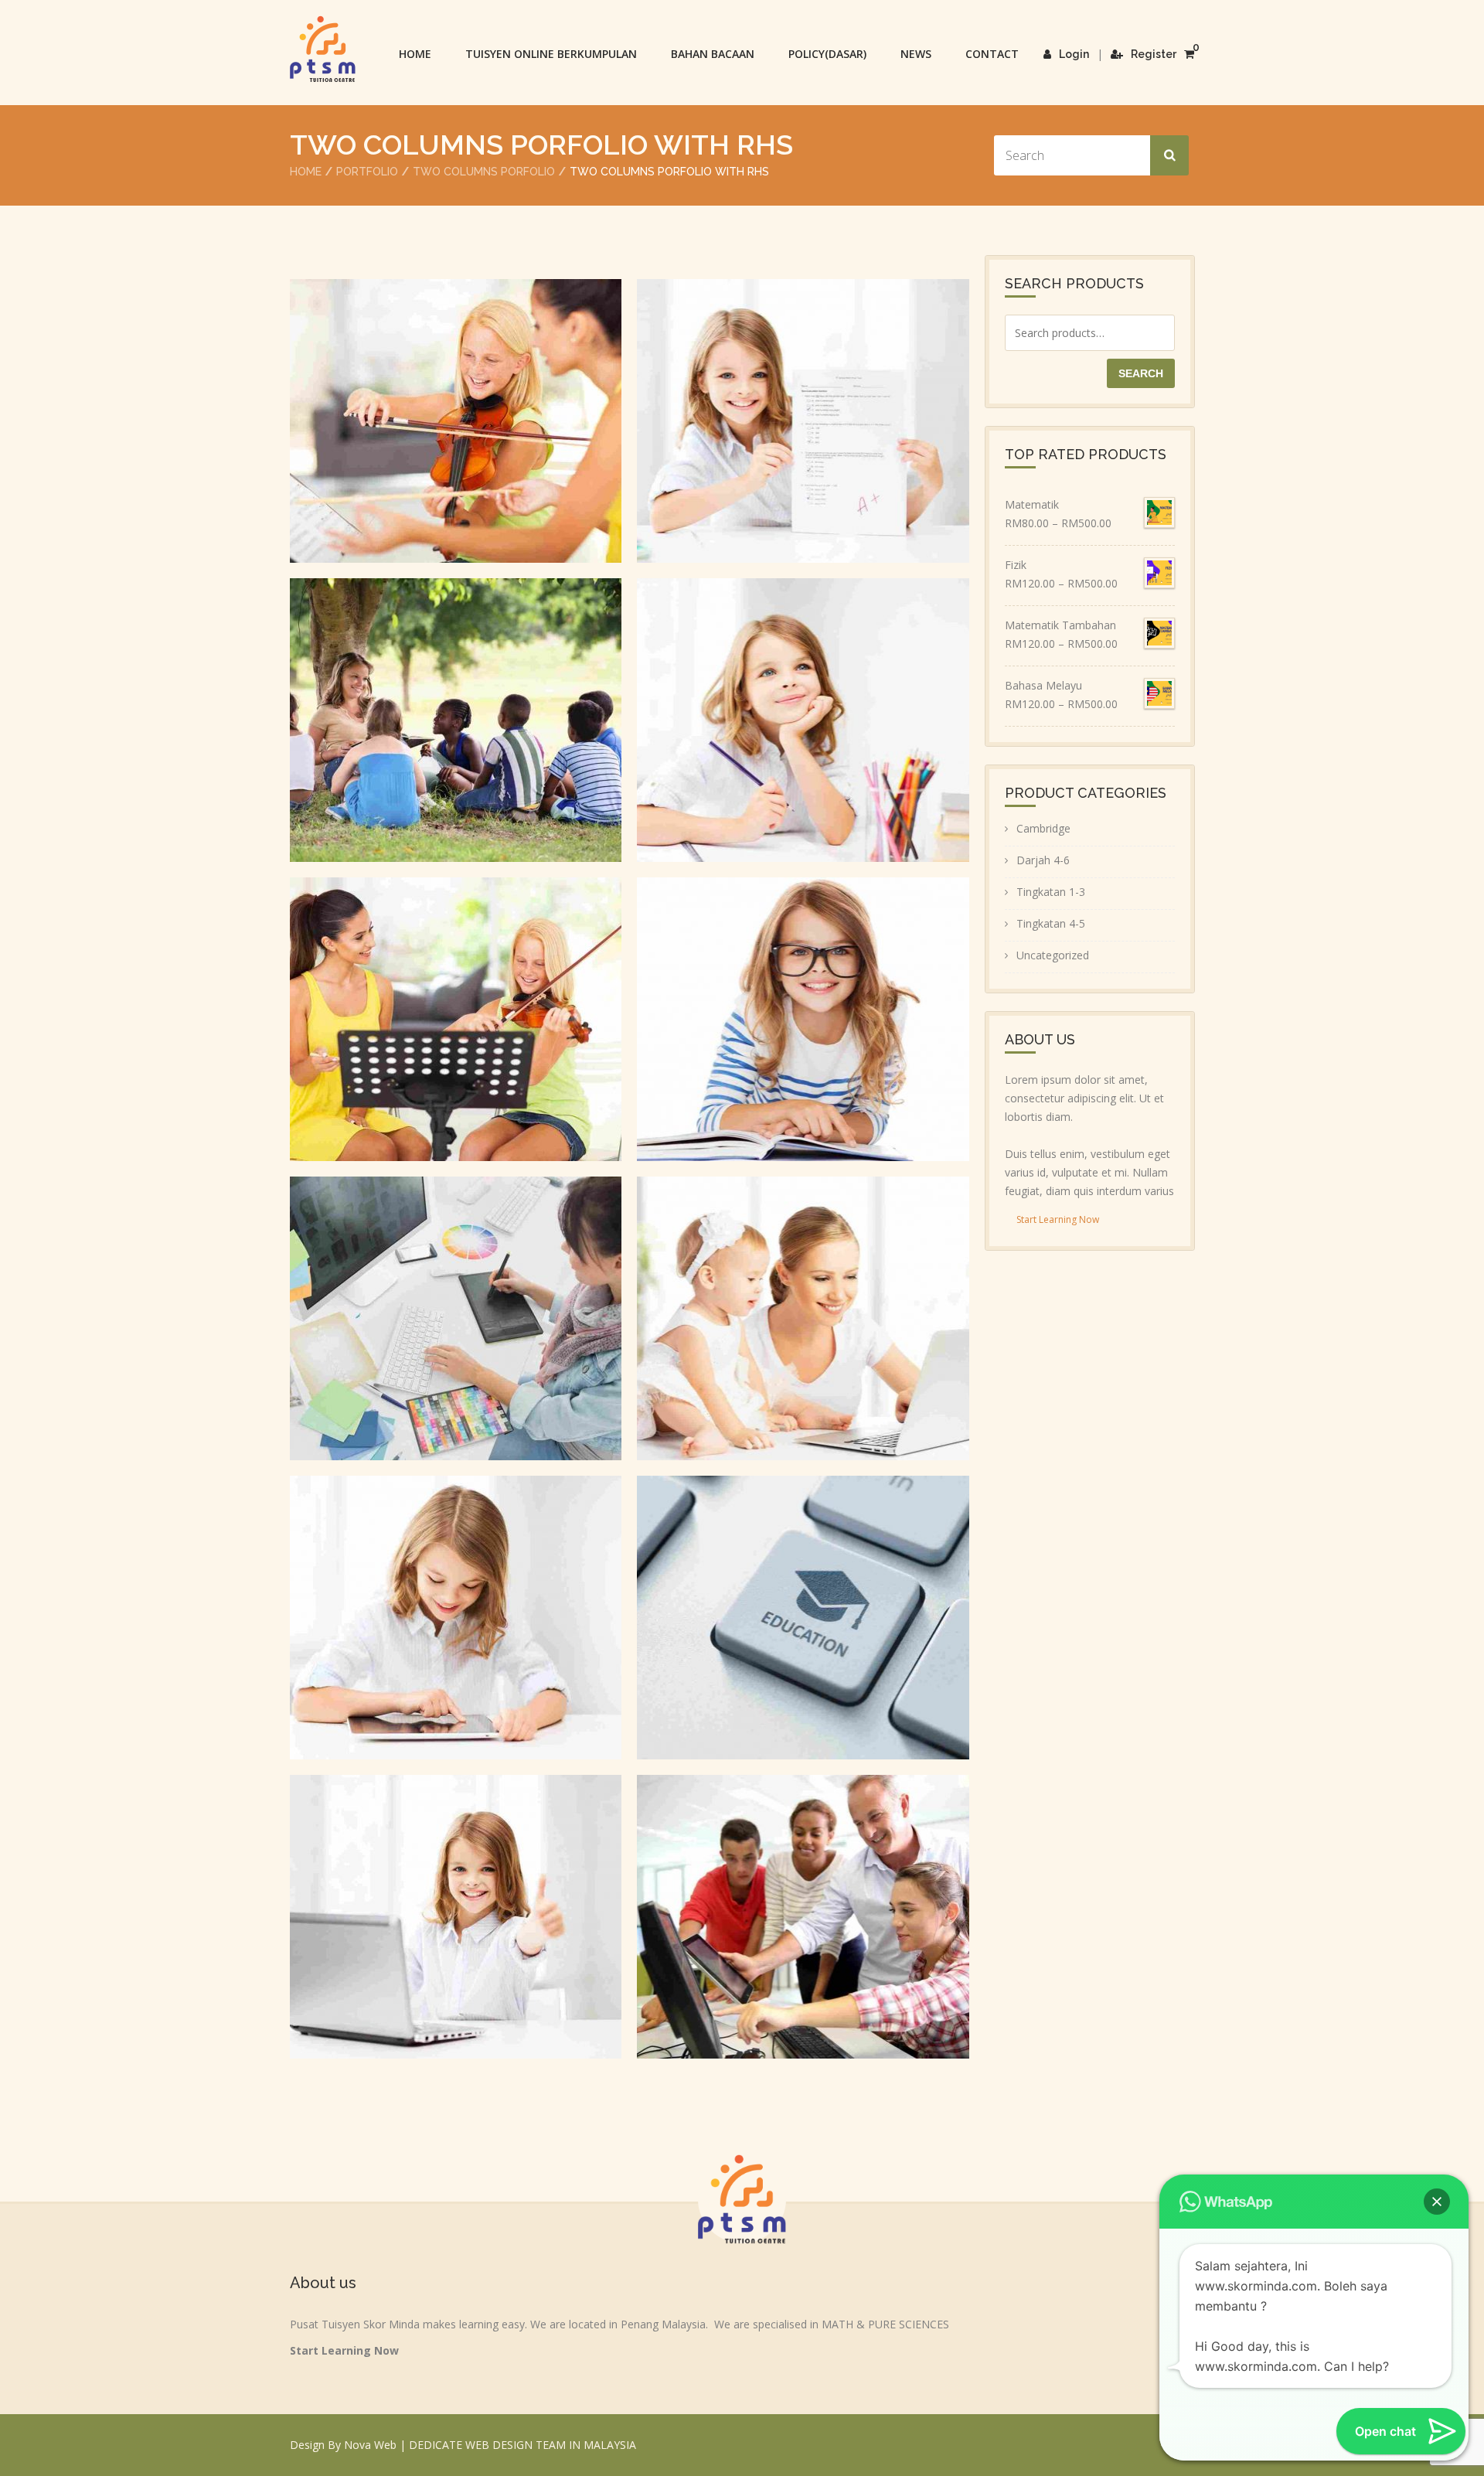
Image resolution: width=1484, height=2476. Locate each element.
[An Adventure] (434, 1356)
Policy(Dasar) (827, 54)
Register (1154, 54)
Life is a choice (456, 404)
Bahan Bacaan (713, 54)
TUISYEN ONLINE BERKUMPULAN (551, 54)
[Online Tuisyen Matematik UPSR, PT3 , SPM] (323, 49)
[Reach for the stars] (781, 458)
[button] (1437, 2202)
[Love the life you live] (781, 1655)
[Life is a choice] (434, 458)
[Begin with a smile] (434, 1954)
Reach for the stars (803, 404)
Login (1074, 54)
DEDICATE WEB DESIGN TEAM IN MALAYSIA (522, 2445)
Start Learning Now (1058, 1219)
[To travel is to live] (434, 1655)
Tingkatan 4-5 (1051, 923)
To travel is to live (456, 1601)
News (916, 54)
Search (1141, 373)
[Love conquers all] (781, 1356)
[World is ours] (781, 1954)
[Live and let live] (434, 758)
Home (415, 54)
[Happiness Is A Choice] (781, 758)
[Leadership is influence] (434, 1057)
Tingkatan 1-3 (1051, 892)
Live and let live (456, 703)
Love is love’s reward (803, 1002)
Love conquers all (803, 1301)
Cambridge (1043, 828)
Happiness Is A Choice (803, 703)
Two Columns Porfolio (484, 172)
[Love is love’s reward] (781, 1057)
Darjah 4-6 (1043, 860)
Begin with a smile (456, 1900)
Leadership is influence (456, 1002)
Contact (992, 54)
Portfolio (367, 172)
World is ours (803, 1900)
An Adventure (456, 1301)
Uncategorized (1053, 955)
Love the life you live (803, 1601)
